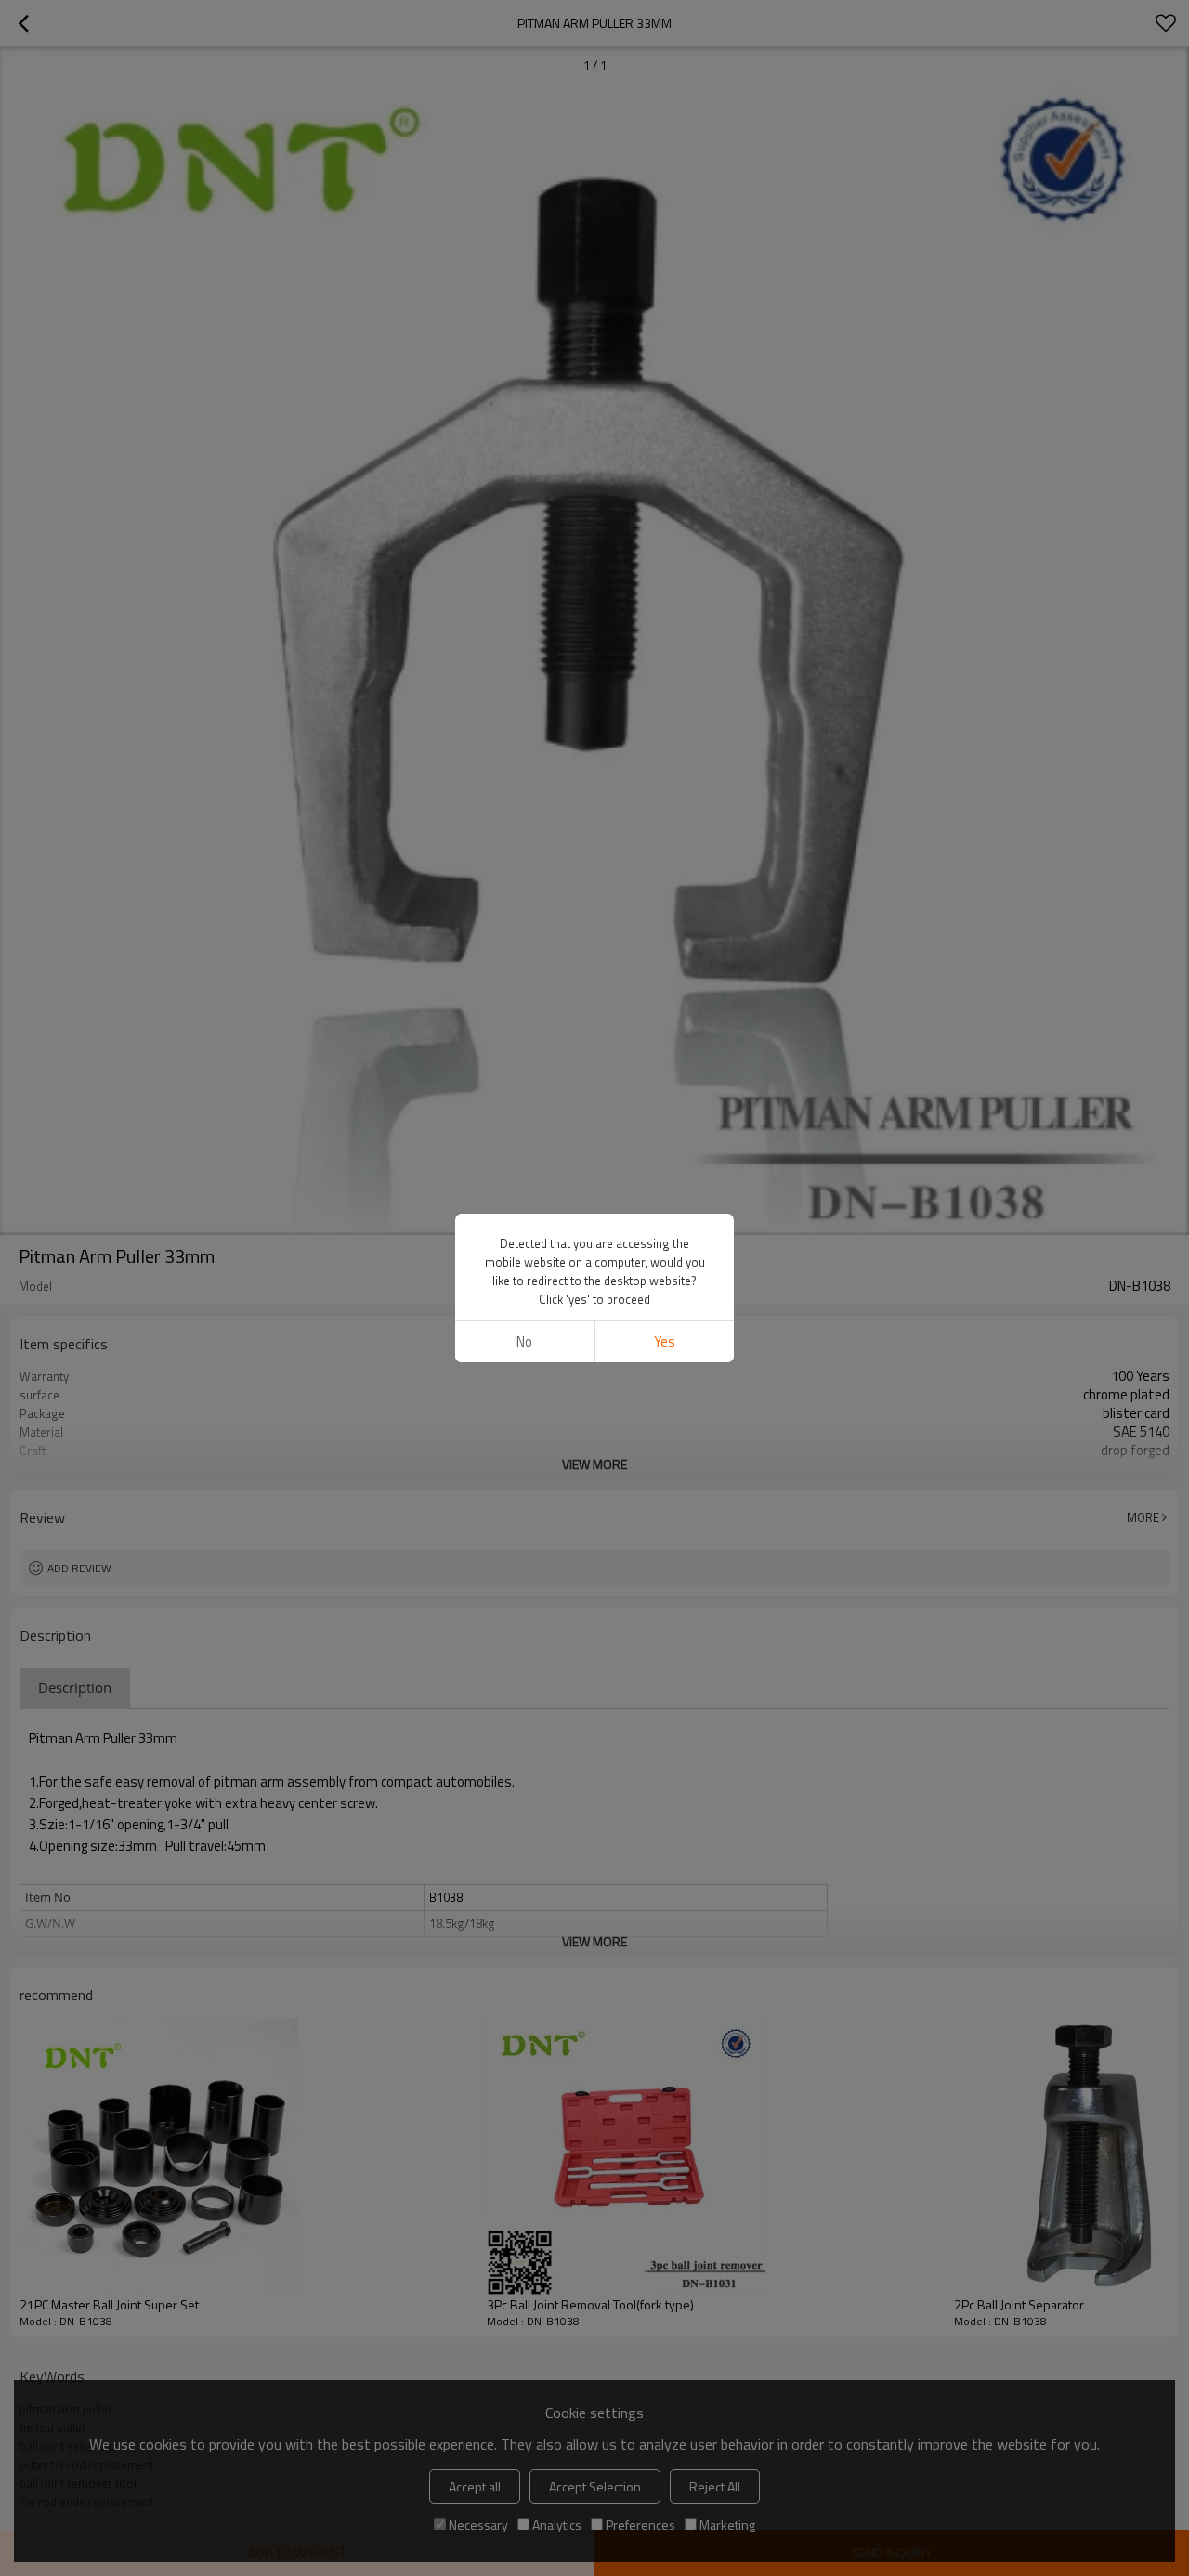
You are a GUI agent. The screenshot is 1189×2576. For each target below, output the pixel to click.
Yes (665, 1341)
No (524, 1341)
